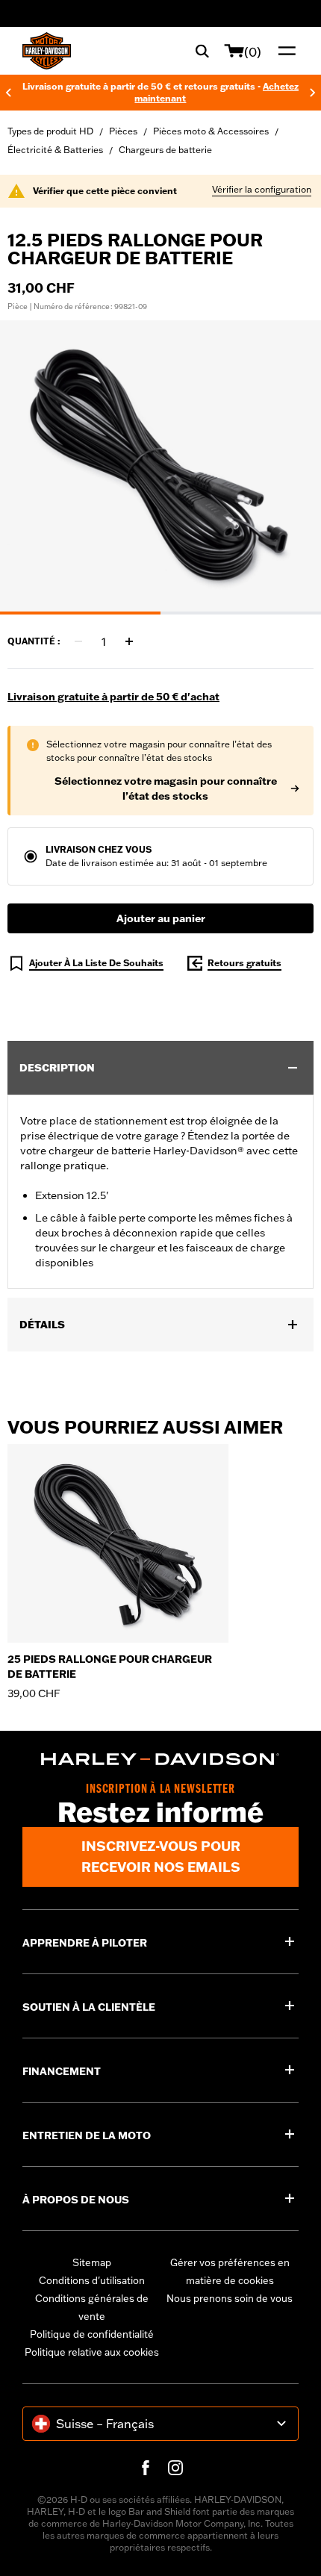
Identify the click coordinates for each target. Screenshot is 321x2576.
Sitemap (92, 2262)
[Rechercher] (202, 51)
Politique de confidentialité (92, 2334)
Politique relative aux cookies (92, 2352)
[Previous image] (30, 467)
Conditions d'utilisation (92, 2280)
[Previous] (8, 93)
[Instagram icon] (175, 2468)
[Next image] (291, 467)
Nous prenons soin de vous (230, 2298)
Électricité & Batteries (55, 150)
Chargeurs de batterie (165, 150)
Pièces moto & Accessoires (211, 131)
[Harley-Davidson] (160, 1759)
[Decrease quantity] (78, 641)
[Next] (313, 93)
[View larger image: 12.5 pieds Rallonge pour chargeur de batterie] (160, 465)
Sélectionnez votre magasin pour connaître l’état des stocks (166, 788)
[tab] (80, 613)
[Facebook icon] (146, 2468)
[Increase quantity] (129, 641)
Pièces (123, 131)
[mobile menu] (284, 51)
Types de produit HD (50, 131)
